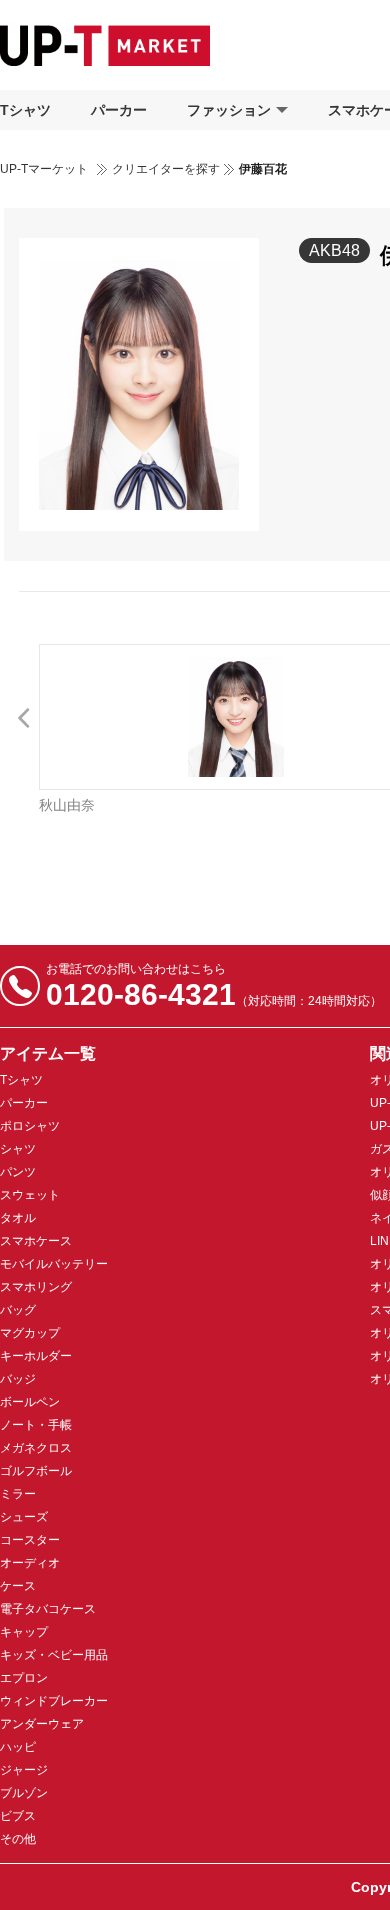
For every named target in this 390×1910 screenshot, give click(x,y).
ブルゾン (24, 1793)
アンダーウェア (42, 1724)
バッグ (18, 1310)
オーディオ (30, 1563)
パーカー (119, 110)
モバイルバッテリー (54, 1264)
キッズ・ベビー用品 (54, 1655)
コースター (30, 1540)
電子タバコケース (48, 1609)
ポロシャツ (30, 1126)
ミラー (18, 1494)
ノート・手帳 (36, 1425)
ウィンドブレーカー (54, 1701)
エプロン (24, 1678)
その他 (18, 1839)
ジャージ (24, 1770)
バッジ (18, 1379)
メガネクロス (36, 1448)
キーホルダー (36, 1356)
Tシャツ (25, 110)
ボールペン (30, 1402)
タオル (18, 1218)
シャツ (18, 1149)
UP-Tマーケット (44, 169)
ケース (18, 1586)
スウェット (30, 1195)
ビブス (18, 1816)
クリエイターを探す (166, 169)
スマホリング (36, 1287)
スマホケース (36, 1241)
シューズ (24, 1517)
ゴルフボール (36, 1471)
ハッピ (18, 1747)
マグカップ (30, 1333)
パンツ (18, 1172)
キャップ (24, 1632)
